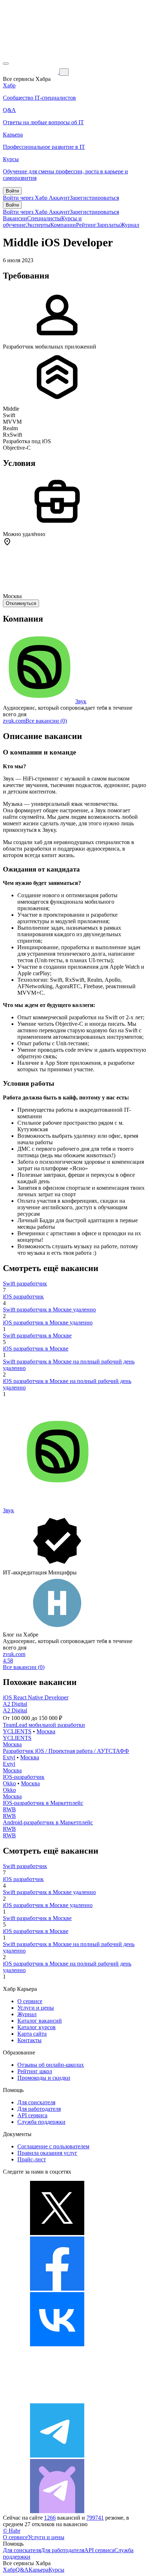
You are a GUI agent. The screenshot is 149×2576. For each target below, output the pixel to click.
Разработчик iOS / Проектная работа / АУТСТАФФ (66, 1751)
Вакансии (15, 218)
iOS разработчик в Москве (36, 1348)
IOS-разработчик (24, 1777)
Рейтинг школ (35, 2071)
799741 (95, 2518)
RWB (9, 1809)
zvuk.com (14, 721)
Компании (63, 225)
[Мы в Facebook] (57, 2289)
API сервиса (32, 2115)
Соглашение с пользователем (53, 2146)
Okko (9, 1783)
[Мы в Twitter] (57, 2233)
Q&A (22, 2570)
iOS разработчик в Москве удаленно (48, 1322)
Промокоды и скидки (44, 2078)
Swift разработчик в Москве (37, 1335)
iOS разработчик (23, 1296)
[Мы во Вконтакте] (57, 2344)
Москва (46, 1731)
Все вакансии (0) (46, 721)
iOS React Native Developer (36, 1697)
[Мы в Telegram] (57, 2456)
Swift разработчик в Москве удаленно (49, 1309)
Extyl (9, 1757)
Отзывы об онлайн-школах (51, 2065)
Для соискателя (36, 2102)
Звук (81, 701)
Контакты (29, 2040)
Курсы (56, 2570)
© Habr (12, 2531)
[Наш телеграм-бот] (57, 2511)
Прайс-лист (32, 2159)
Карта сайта (32, 2034)
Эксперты (38, 225)
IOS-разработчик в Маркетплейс (43, 1803)
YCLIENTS (17, 1731)
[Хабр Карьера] (31, 72)
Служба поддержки (41, 2122)
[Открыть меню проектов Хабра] (6, 64)
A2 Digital (15, 1704)
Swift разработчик (25, 1283)
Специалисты (44, 218)
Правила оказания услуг (47, 2153)
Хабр (9, 2570)
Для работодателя (39, 2109)
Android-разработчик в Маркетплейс (48, 1822)
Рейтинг (86, 225)
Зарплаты (108, 225)
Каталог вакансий (40, 2021)
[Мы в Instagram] (57, 2400)
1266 (50, 2518)
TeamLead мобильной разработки (44, 1725)
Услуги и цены (36, 2008)
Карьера (39, 2570)
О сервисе (30, 2001)
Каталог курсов (37, 2027)
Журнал (130, 225)
